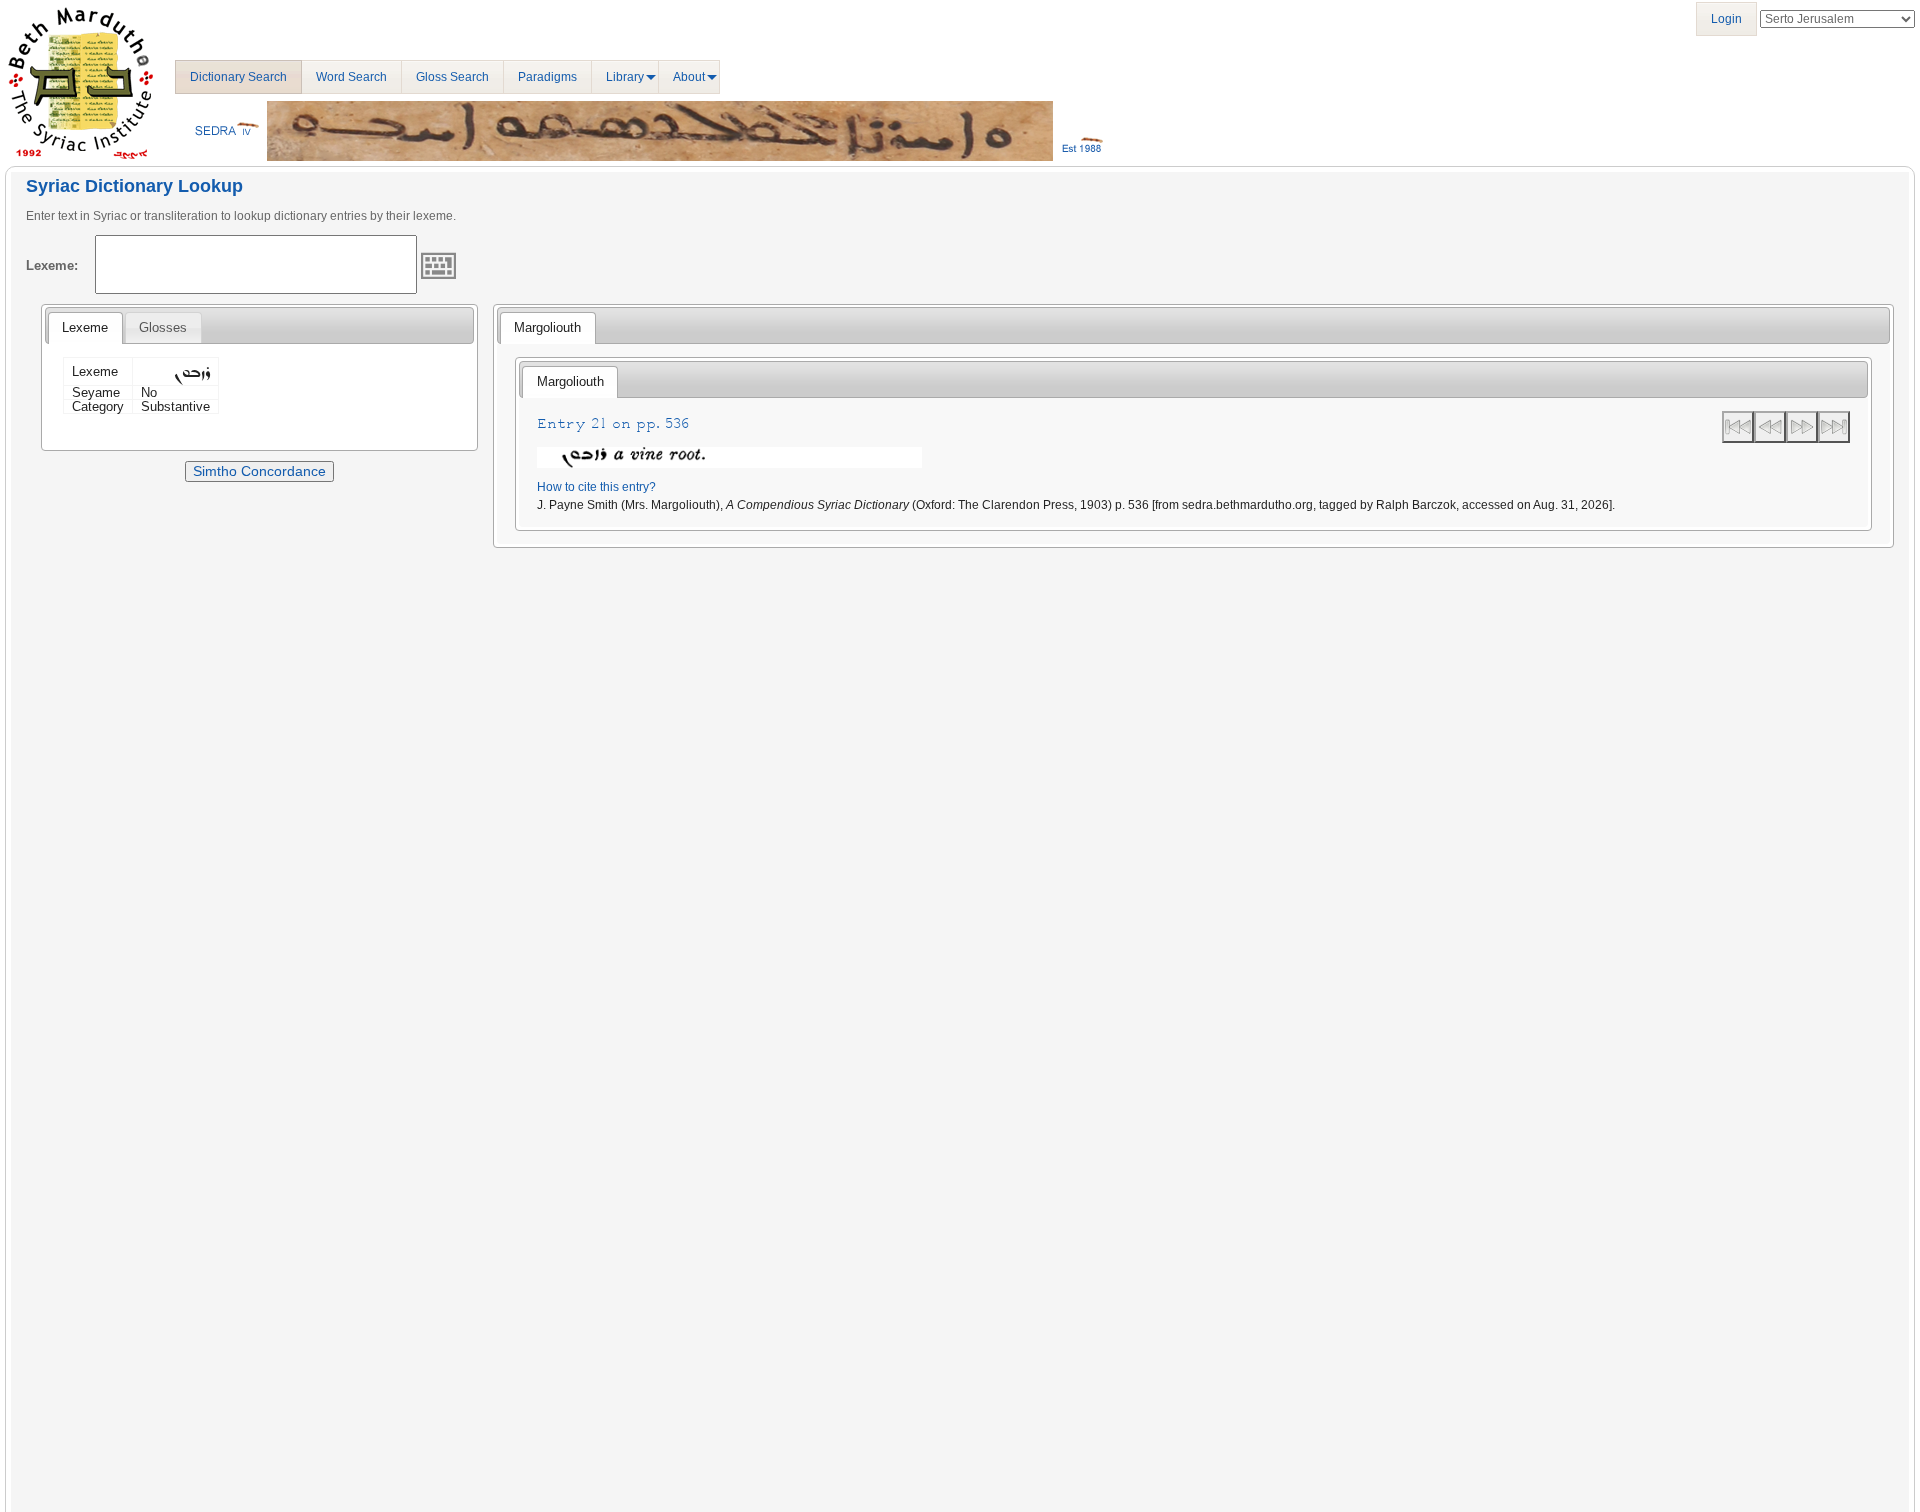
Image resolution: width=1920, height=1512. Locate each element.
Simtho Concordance (259, 471)
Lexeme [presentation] (85, 327)
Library (625, 77)
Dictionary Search (238, 77)
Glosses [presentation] (163, 327)
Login (1726, 19)
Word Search (351, 77)
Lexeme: (52, 265)
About (689, 77)
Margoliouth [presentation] (547, 327)
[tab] (85, 328)
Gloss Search (452, 77)
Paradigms (547, 77)
